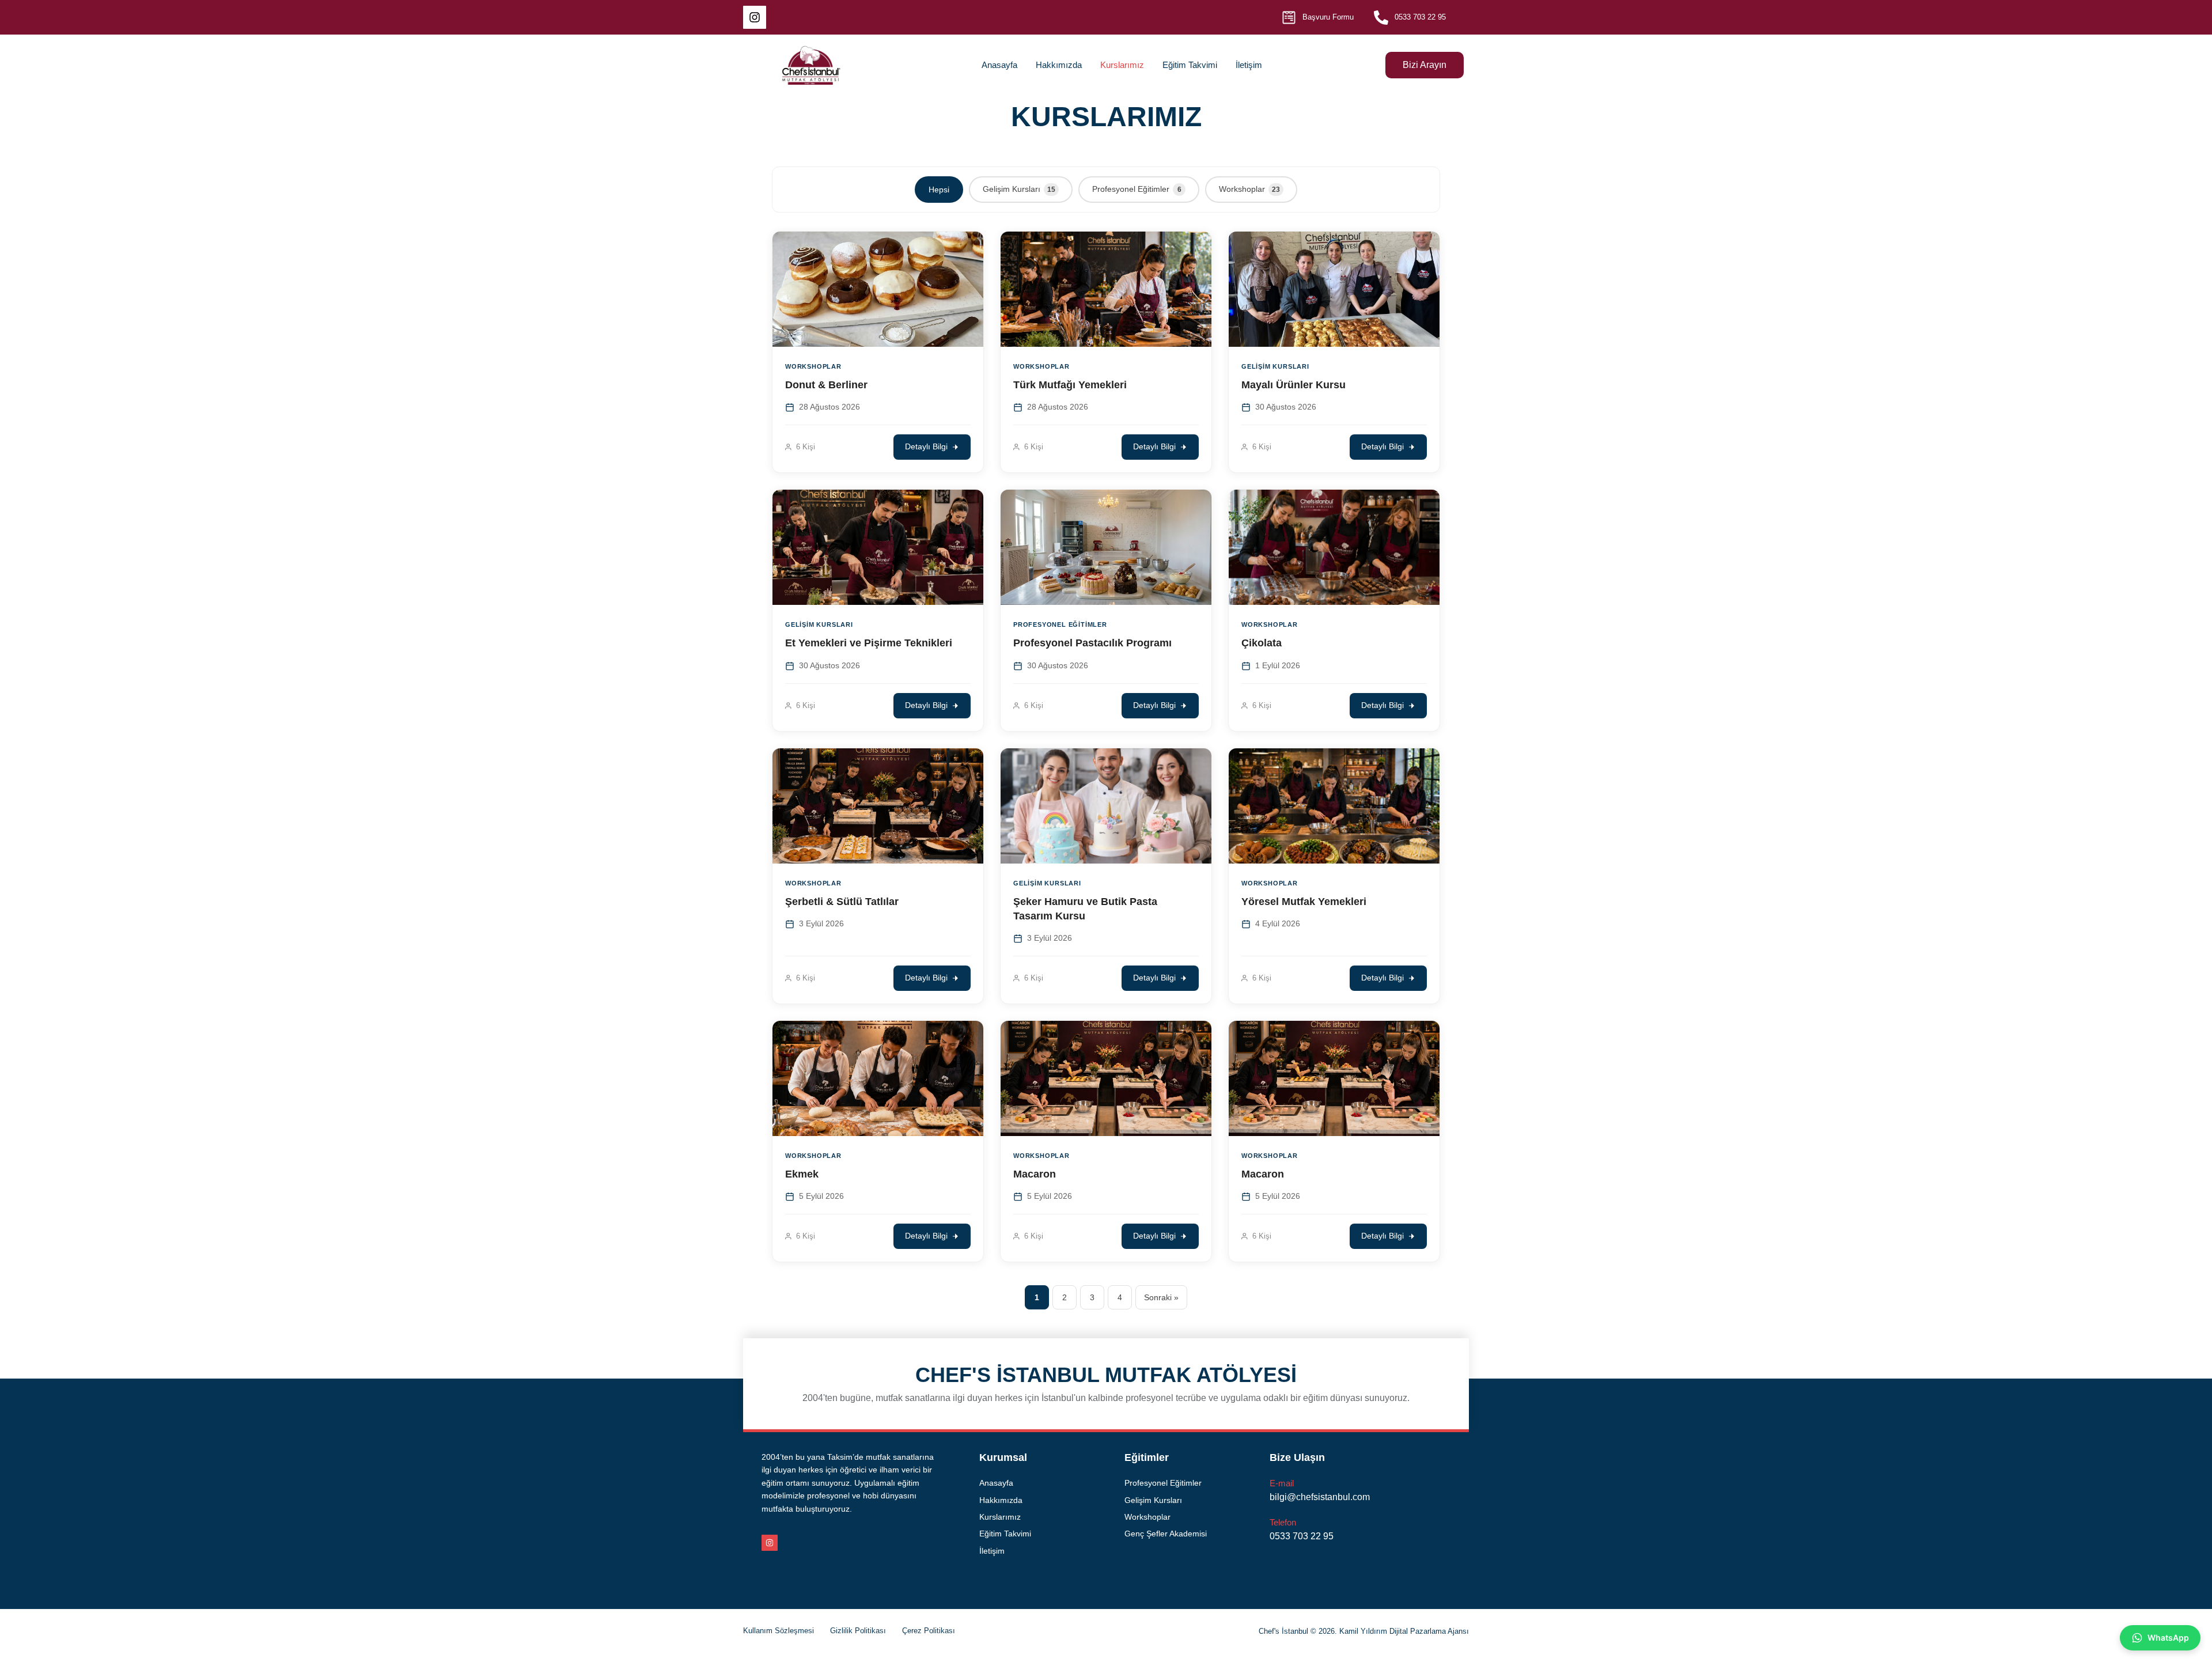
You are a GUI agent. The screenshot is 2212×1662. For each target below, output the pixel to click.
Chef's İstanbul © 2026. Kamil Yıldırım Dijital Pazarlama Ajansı (1364, 1631)
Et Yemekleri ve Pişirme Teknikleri (869, 643)
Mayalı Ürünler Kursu (1294, 385)
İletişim (1249, 65)
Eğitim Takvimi (1190, 65)
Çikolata (1262, 643)
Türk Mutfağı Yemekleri (1070, 385)
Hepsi (939, 190)
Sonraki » (1161, 1297)
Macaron (1035, 1174)
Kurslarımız (1122, 65)
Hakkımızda (1059, 65)
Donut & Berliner (826, 385)
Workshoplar (1249, 189)
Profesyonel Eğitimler (1137, 189)
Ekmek (802, 1174)
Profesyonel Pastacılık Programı (1092, 643)
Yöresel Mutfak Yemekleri (1304, 902)
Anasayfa (999, 65)
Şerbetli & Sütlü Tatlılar (842, 902)
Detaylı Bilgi (926, 447)
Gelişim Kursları (1019, 189)
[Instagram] (755, 17)
